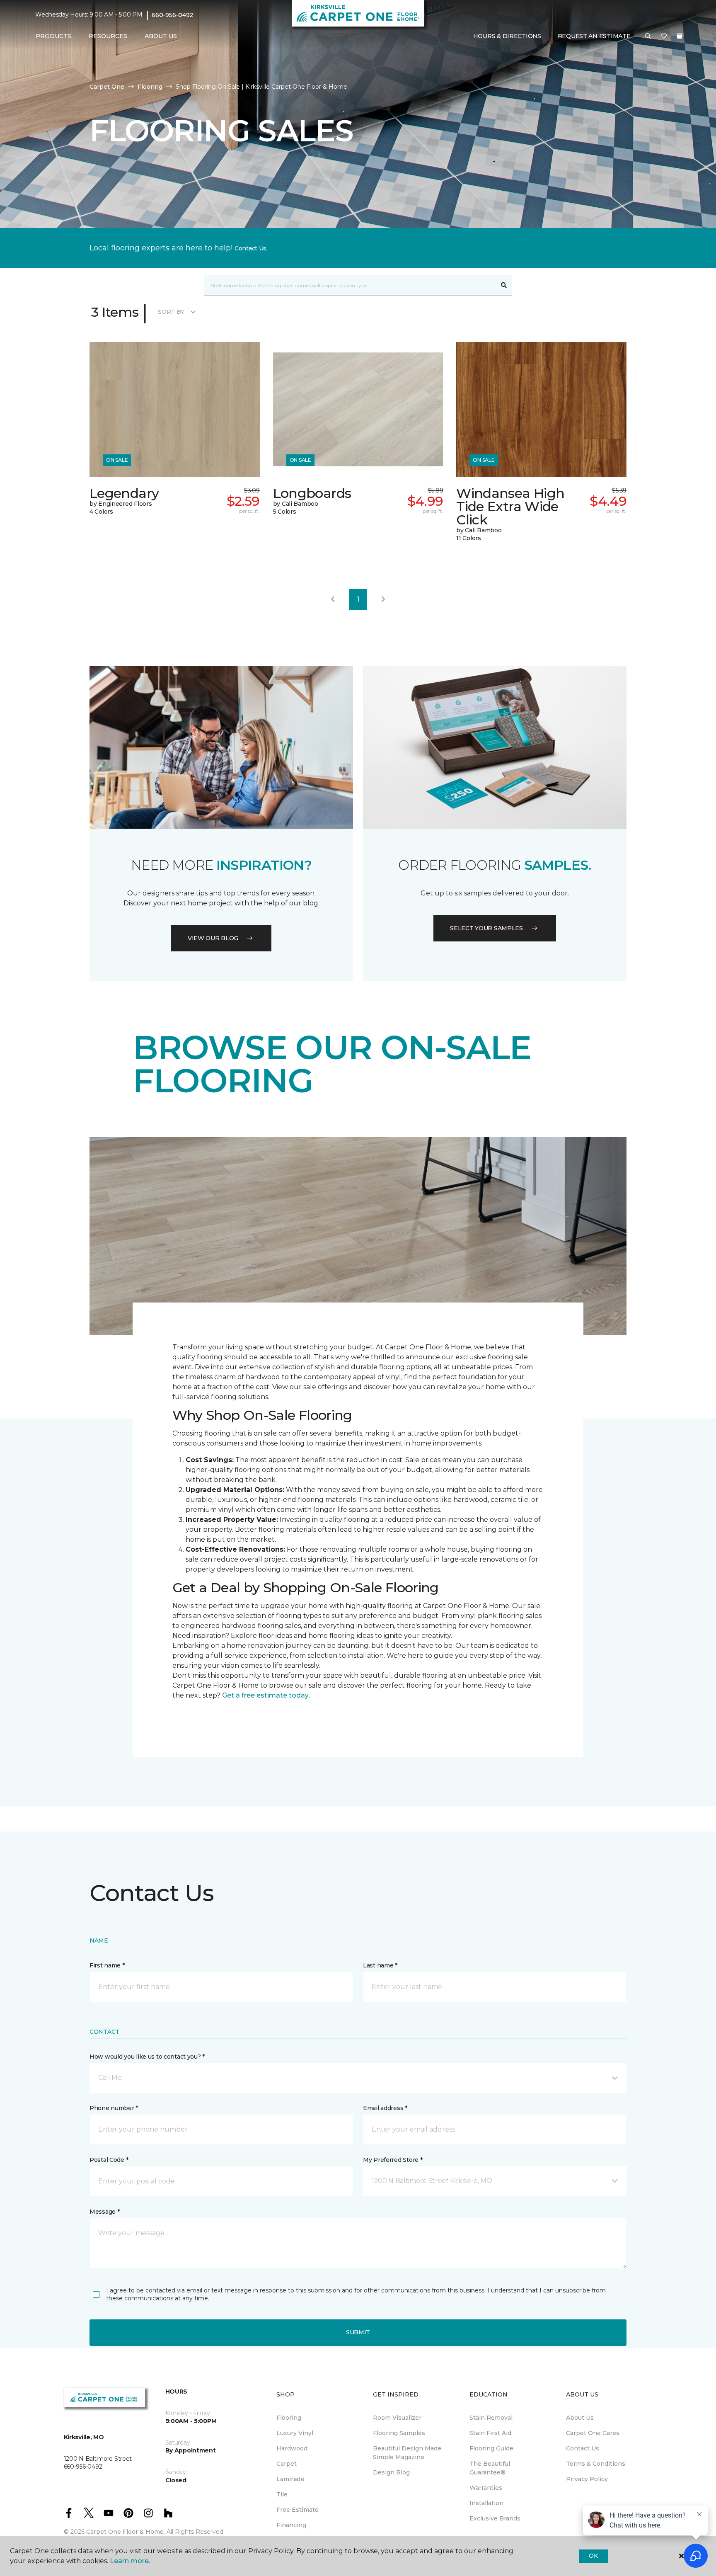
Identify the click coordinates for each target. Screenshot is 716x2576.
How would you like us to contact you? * (147, 2057)
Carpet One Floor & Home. (126, 2532)
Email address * (385, 2108)
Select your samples (486, 928)
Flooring (150, 87)
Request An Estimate (594, 36)
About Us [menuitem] (580, 2418)
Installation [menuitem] (486, 2503)
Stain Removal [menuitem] (491, 2418)
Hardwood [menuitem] (292, 2448)
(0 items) (680, 36)
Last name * (380, 1965)
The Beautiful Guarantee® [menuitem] (490, 2468)
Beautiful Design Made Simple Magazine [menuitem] (407, 2453)
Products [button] (53, 36)
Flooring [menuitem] (289, 2418)
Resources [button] (108, 36)
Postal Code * (109, 2160)
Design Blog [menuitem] (391, 2472)
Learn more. (130, 2561)
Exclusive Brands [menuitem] (495, 2518)
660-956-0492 (172, 15)
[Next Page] (383, 599)
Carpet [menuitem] (287, 2464)
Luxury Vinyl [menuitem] (295, 2433)
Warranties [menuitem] (486, 2488)
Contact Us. (251, 248)
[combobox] (350, 285)
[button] (648, 36)
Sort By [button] (171, 312)
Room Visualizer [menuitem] (397, 2418)
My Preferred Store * (393, 2160)
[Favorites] (664, 36)
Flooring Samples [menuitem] (399, 2433)
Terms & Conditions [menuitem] (596, 2464)
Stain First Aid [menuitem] (490, 2433)
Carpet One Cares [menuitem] (593, 2433)
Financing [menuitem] (291, 2525)
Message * (104, 2212)
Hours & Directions (507, 36)
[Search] (504, 285)
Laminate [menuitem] (290, 2479)
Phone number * (114, 2108)
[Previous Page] (333, 599)
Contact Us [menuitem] (583, 2448)
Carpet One (107, 87)
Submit (358, 2332)
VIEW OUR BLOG (213, 938)
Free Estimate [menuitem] (298, 2510)
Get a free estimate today (265, 1695)
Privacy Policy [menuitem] (587, 2479)
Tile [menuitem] (282, 2494)
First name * (107, 1965)
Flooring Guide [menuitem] (491, 2448)
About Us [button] (161, 36)
